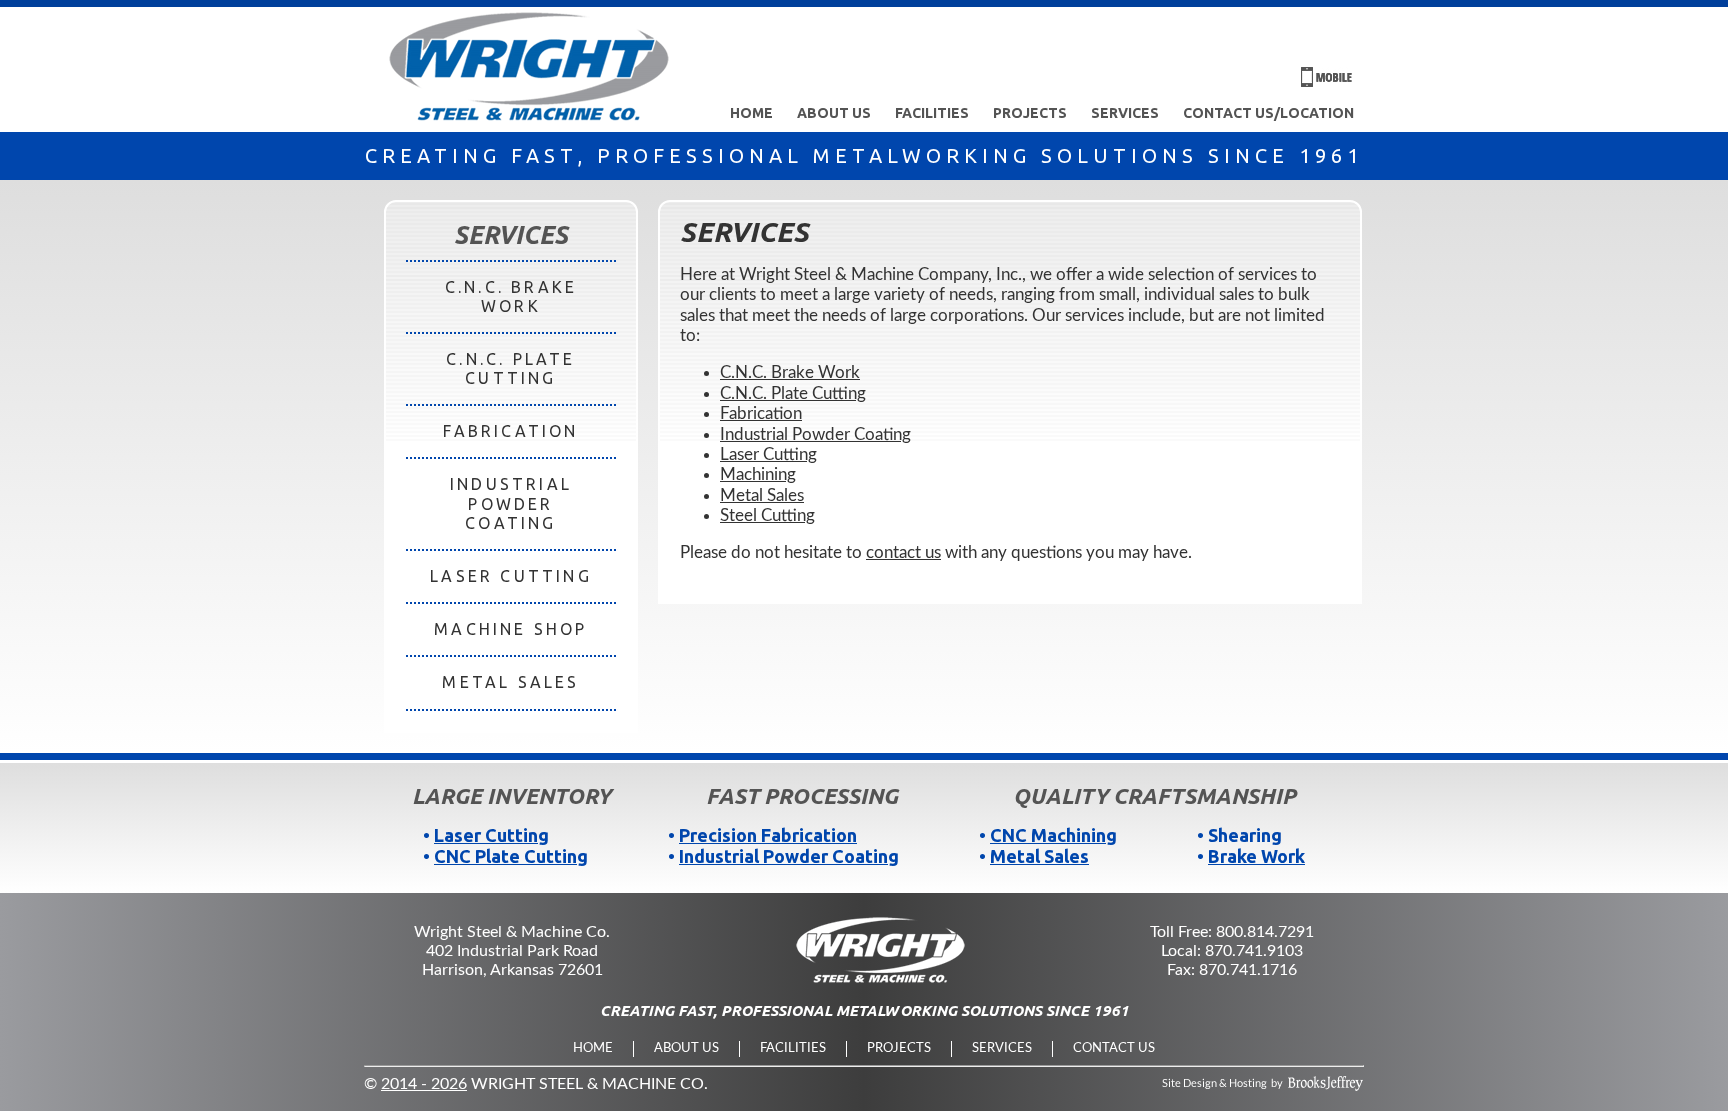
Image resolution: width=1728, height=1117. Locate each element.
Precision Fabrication (768, 835)
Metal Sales (762, 495)
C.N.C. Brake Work (790, 372)
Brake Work (1256, 856)
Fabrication (761, 413)
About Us (834, 113)
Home (751, 113)
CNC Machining (1053, 835)
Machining (758, 474)
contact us (903, 552)
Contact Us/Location (1268, 113)
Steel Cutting (767, 515)
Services (1125, 113)
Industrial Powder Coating (815, 434)
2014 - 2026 (424, 1084)
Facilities (932, 113)
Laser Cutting (768, 454)
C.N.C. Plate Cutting (793, 393)
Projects (1030, 113)
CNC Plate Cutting (511, 856)
